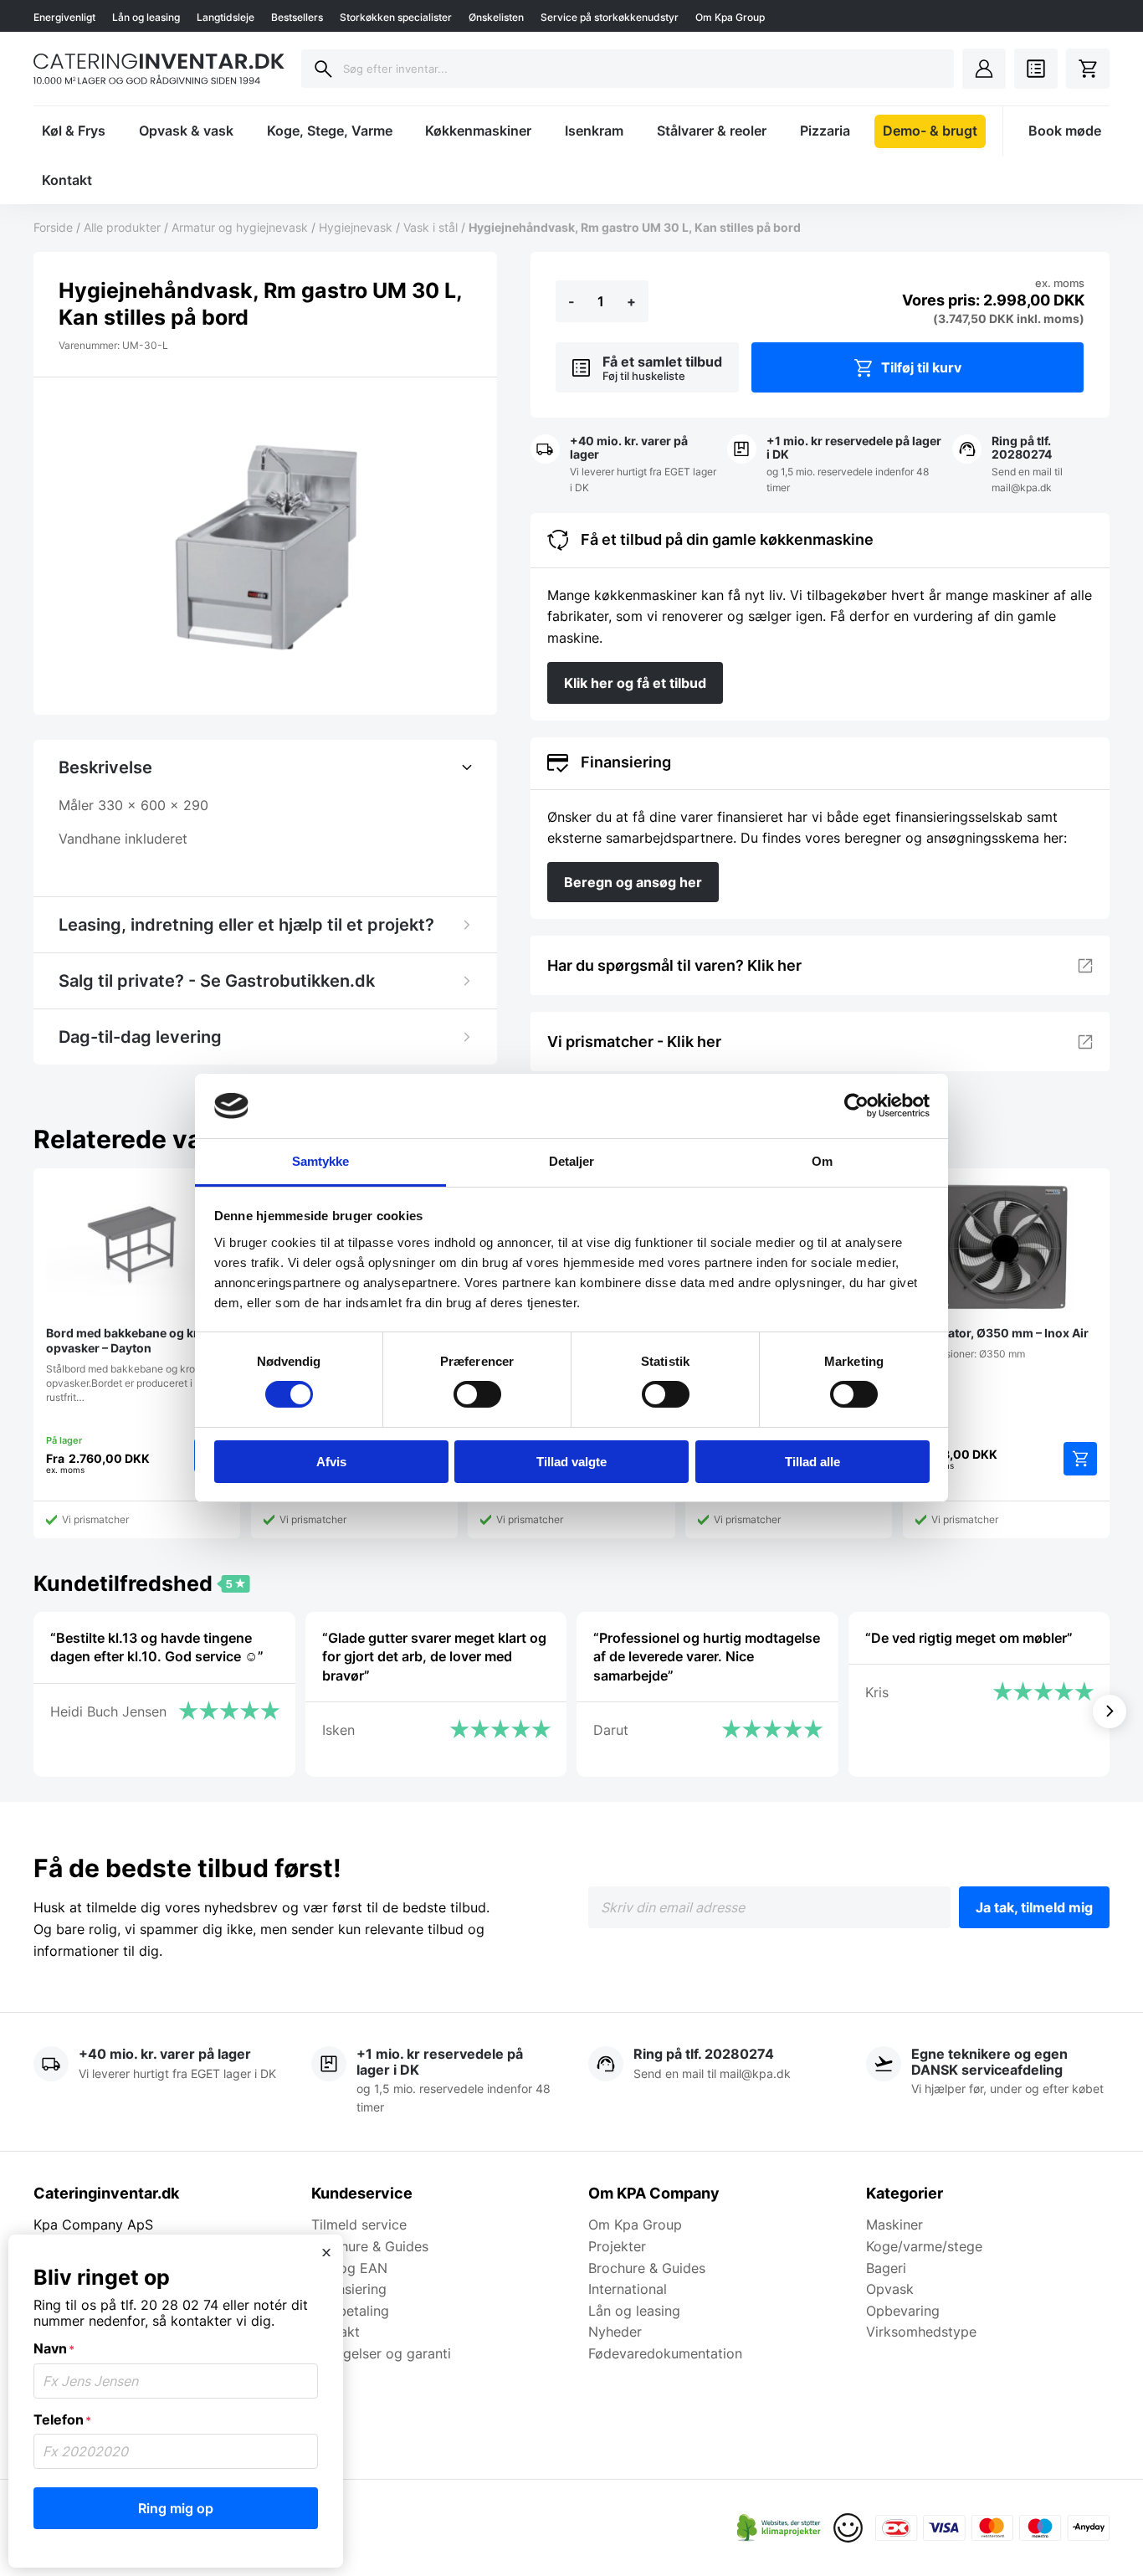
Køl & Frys (74, 131)
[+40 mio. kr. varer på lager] (625, 465)
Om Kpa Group (730, 17)
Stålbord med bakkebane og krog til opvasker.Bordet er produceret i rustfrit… (136, 1365)
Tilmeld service (359, 2224)
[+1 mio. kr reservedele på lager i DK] (835, 465)
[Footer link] (779, 2528)
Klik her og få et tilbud (635, 683)
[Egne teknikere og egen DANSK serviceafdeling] (988, 2082)
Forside (53, 227)
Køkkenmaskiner (478, 131)
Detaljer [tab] (572, 1161)
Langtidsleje (226, 17)
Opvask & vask (186, 131)
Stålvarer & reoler (712, 131)
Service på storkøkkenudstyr (610, 17)
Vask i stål (431, 227)
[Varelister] (1036, 69)
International (628, 2289)
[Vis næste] (1110, 1711)
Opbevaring (903, 2311)
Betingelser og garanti (381, 2353)
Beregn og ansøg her (633, 882)
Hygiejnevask (356, 227)
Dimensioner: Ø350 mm (1002, 1343)
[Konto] (984, 69)
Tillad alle (812, 1462)
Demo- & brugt (930, 131)
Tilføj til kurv (921, 367)
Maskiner (894, 2224)
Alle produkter (122, 227)
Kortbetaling (350, 2311)
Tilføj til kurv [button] (1080, 1459)
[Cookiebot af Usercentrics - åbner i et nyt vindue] (856, 1106)
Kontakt (67, 180)
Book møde (1065, 131)
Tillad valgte (571, 1462)
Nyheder (615, 2332)
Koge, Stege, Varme (330, 131)
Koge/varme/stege (924, 2246)
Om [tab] (822, 1161)
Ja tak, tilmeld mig (1034, 1907)
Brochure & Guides (370, 2246)
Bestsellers (297, 17)
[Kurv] (1088, 69)
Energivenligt (64, 17)
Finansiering (349, 2289)
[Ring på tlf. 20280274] (1031, 465)
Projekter (617, 2246)
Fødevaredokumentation (665, 2353)
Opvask (890, 2289)
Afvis (331, 1462)
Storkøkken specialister (396, 17)
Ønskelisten (496, 17)
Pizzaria (825, 131)
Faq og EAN (349, 2268)
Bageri (886, 2268)
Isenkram (594, 131)
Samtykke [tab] (321, 1161)
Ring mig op (176, 2508)
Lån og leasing (146, 17)
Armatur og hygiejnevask (240, 227)
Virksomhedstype (921, 2332)
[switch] (477, 1394)
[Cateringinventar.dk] (159, 69)
